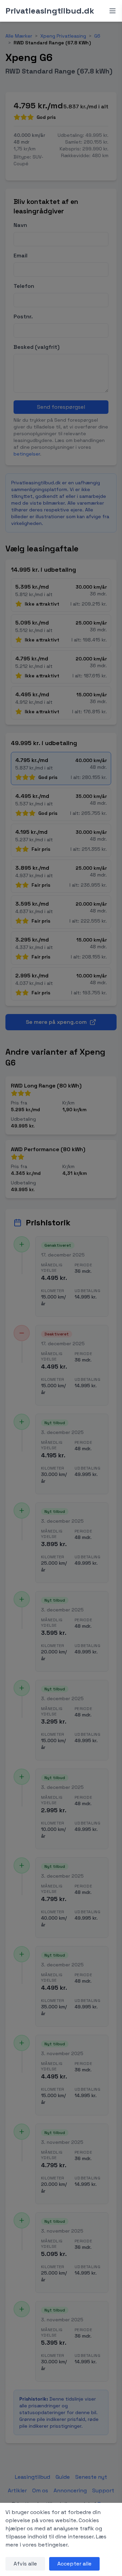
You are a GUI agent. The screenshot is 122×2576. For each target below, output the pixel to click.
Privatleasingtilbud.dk (50, 11)
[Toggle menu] (113, 11)
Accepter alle (74, 2564)
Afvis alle (25, 2564)
